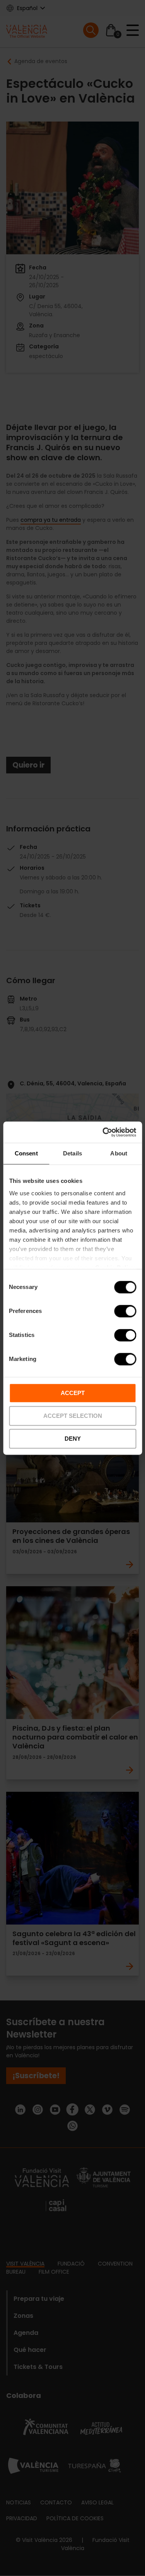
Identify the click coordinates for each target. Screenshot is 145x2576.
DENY (73, 1439)
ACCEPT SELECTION (73, 1416)
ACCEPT (73, 1393)
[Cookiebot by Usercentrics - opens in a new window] (103, 1132)
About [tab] (119, 1153)
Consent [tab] (26, 1153)
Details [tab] (72, 1153)
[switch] (125, 1311)
